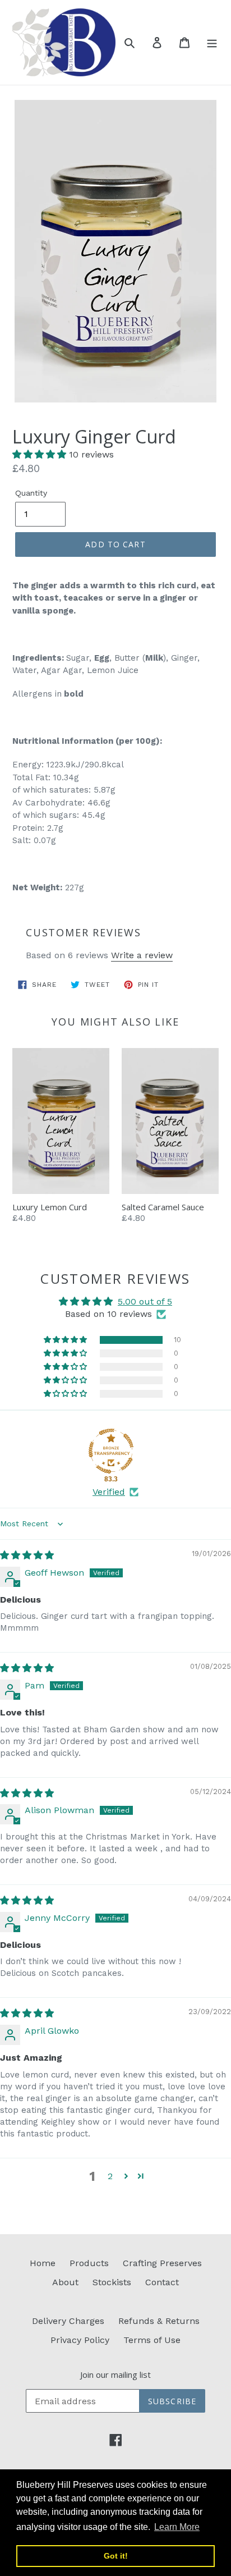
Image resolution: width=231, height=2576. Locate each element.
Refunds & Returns (159, 2321)
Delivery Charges (68, 2321)
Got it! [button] (116, 2556)
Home (43, 2263)
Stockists (112, 2282)
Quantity (31, 493)
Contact (162, 2282)
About (65, 2282)
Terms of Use (152, 2340)
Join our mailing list (115, 2374)
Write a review (142, 955)
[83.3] (111, 1451)
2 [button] (110, 2176)
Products (89, 2263)
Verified (109, 1492)
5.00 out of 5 (145, 1301)
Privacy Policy (80, 2340)
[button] (41, 454)
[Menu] (212, 42)
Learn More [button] (177, 2527)
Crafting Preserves (162, 2263)
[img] (27, 1555)
